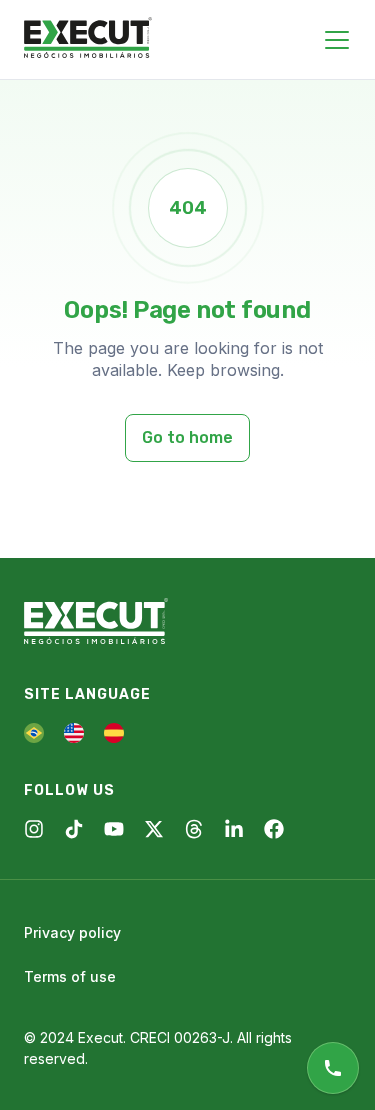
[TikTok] (74, 829)
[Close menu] (337, 40)
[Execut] (88, 39)
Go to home (187, 437)
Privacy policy (72, 932)
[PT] (34, 733)
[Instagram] (34, 829)
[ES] (114, 733)
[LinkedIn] (234, 829)
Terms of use (70, 976)
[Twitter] (154, 829)
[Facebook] (274, 829)
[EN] (74, 733)
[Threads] (194, 829)
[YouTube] (114, 829)
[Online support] (333, 1068)
